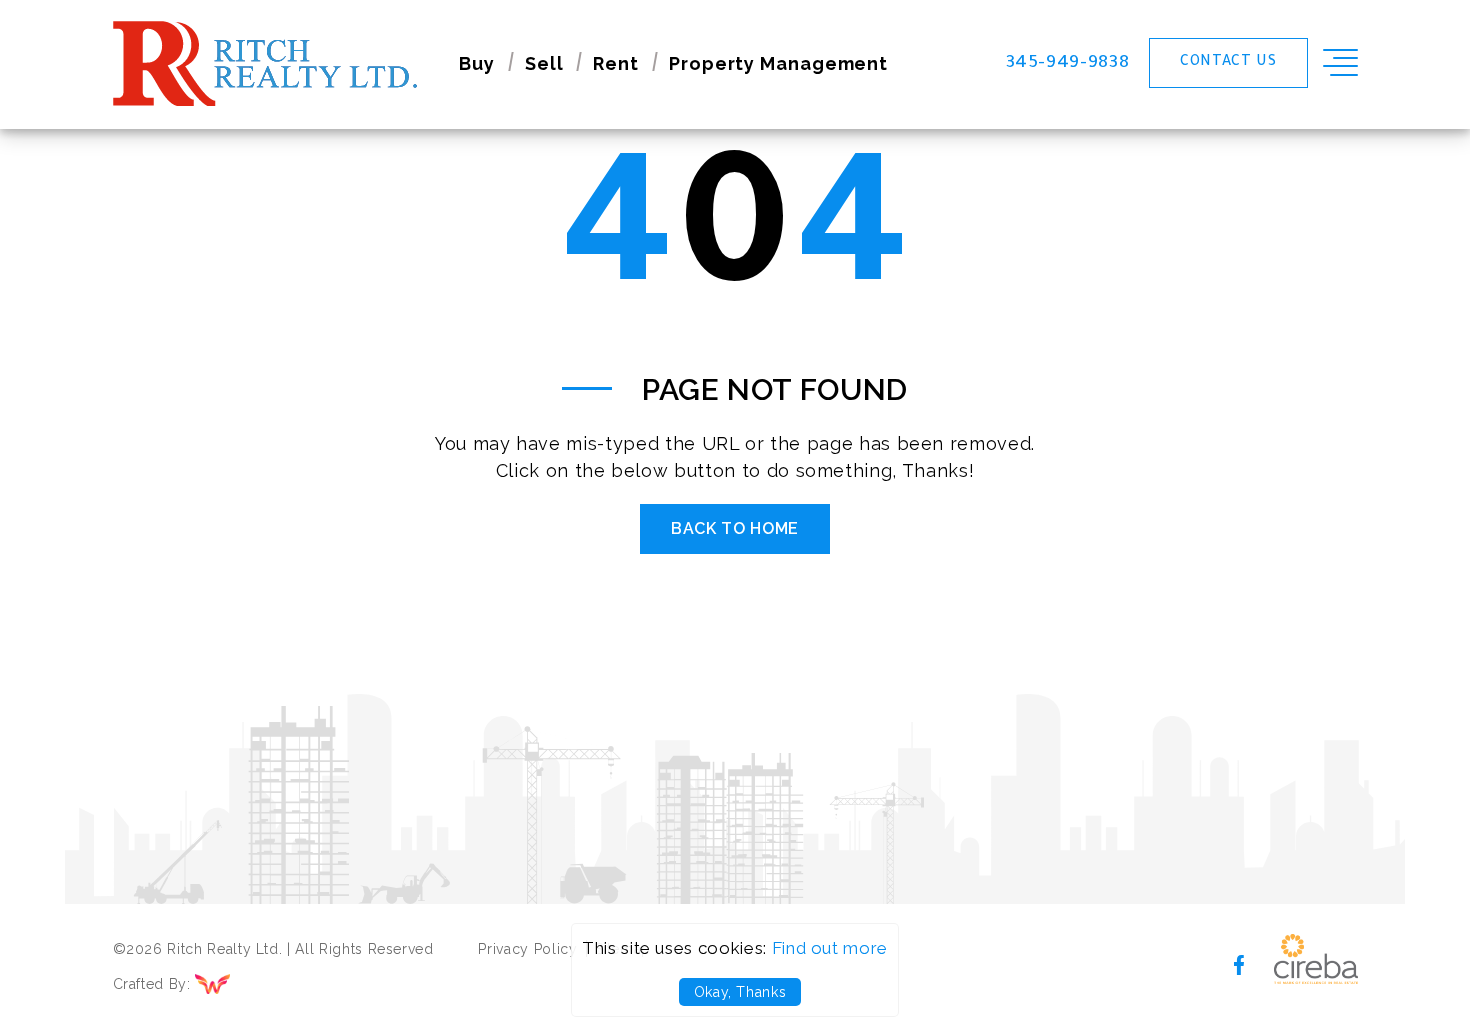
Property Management (778, 63)
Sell (544, 63)
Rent (616, 63)
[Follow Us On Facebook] (1239, 963)
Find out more (830, 948)
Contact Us (1228, 63)
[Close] (1432, 37)
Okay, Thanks (740, 992)
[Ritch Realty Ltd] (265, 64)
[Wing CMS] (250, 985)
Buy (477, 63)
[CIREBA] (1316, 978)
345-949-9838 (1068, 64)
